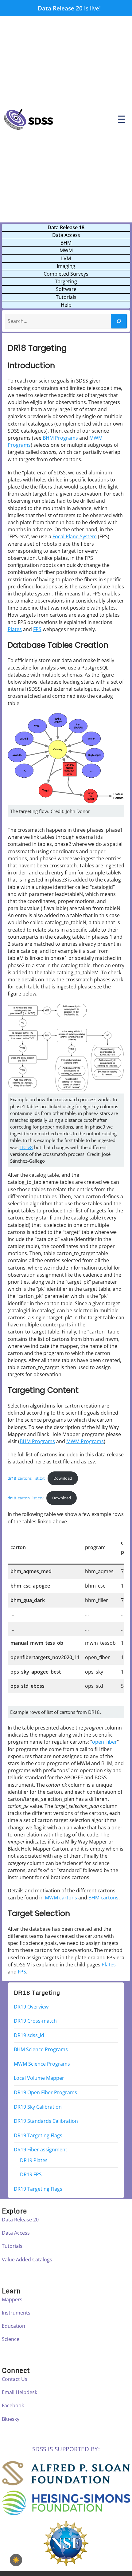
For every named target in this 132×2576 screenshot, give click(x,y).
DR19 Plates (34, 2160)
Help (66, 305)
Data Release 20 (60, 8)
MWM (66, 250)
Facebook (13, 2405)
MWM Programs (85, 1441)
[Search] (119, 321)
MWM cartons (61, 1898)
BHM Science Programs (41, 2049)
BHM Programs (60, 438)
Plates (15, 629)
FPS (37, 629)
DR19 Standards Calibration (46, 2121)
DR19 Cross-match (35, 2021)
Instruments (16, 2313)
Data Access (66, 235)
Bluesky (11, 2419)
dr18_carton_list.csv (26, 1498)
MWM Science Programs (42, 2064)
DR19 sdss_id (29, 2035)
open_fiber (105, 1742)
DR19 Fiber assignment (41, 2150)
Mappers (12, 2299)
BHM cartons (103, 1898)
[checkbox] (16, 2560)
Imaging (66, 266)
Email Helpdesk (19, 2392)
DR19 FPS (31, 2174)
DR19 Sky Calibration (38, 2107)
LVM (66, 258)
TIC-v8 (26, 1147)
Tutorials (66, 297)
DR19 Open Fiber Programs (45, 2092)
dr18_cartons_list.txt (26, 1478)
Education (14, 2326)
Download (63, 1478)
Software (66, 289)
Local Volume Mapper (39, 2078)
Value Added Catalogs (27, 2260)
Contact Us (15, 2379)
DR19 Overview (31, 2006)
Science (11, 2339)
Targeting (66, 281)
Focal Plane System (75, 536)
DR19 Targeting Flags (38, 2135)
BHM (66, 243)
